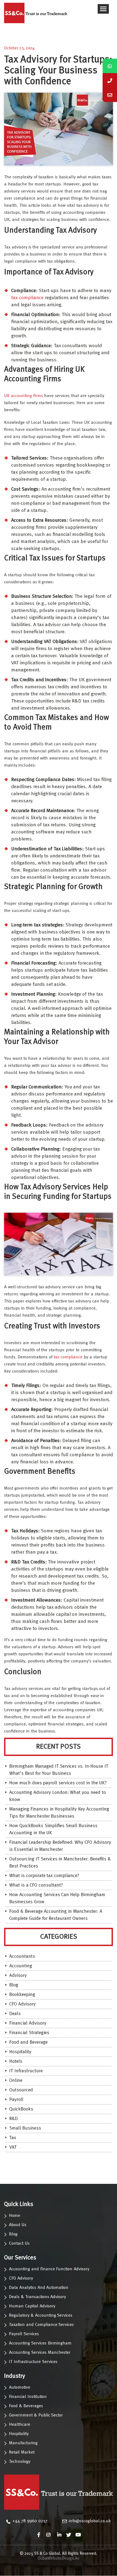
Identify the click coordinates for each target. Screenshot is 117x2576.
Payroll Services (24, 2334)
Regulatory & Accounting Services (41, 2316)
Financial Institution (28, 2397)
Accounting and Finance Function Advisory (49, 2269)
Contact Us (19, 2244)
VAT (13, 2147)
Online (16, 2081)
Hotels (16, 2062)
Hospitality (20, 2052)
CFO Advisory (22, 2004)
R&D (13, 2119)
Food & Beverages (26, 2406)
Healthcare (20, 2425)
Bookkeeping (22, 1995)
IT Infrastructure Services (33, 2362)
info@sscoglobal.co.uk (90, 2521)
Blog (14, 1985)
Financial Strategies (29, 2033)
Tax (13, 2138)
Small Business (25, 2128)
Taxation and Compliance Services (41, 2325)
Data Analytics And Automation (39, 2288)
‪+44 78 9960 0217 (30, 2521)
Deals (15, 2014)
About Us (18, 2225)
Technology (20, 2462)
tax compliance (27, 298)
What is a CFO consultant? (36, 1885)
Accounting (21, 1966)
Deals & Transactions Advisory (37, 2297)
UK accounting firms (24, 396)
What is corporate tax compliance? (44, 1876)
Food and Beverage (28, 2042)
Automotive (20, 2388)
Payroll (16, 2100)
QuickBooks (21, 2109)
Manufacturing (23, 2443)
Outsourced (21, 2090)
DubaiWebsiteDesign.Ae (59, 2559)
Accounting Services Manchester (40, 2353)
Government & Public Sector (36, 2415)
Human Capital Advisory (32, 2306)
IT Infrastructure (26, 2071)
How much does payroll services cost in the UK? (58, 1783)
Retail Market (22, 2452)
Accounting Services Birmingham (40, 2343)
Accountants (22, 1957)
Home (15, 2216)
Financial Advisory (28, 2023)
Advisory (18, 1976)
